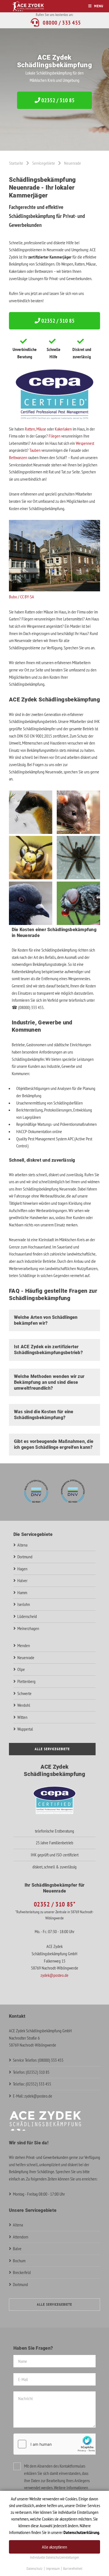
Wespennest (85, 443)
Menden (24, 1645)
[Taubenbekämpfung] (31, 923)
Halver (22, 1580)
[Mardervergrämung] (31, 832)
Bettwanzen (18, 457)
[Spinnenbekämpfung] (78, 878)
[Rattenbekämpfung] (78, 832)
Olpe (21, 1669)
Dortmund (25, 1557)
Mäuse (41, 429)
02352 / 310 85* (55, 1904)
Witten (22, 1717)
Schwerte (24, 1693)
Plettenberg (26, 1681)
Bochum (19, 2261)
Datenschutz (35, 2569)
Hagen (22, 1569)
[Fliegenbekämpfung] (78, 923)
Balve (17, 2249)
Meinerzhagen (28, 1628)
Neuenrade (26, 1657)
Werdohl (24, 1705)
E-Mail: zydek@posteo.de (33, 2096)
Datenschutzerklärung (81, 2532)
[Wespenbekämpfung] (31, 878)
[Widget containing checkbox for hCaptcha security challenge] (56, 2444)
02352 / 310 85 (57, 100)
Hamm (22, 1592)
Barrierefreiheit (73, 2569)
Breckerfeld (22, 2272)
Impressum (53, 2569)
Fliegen (54, 436)
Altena (22, 1545)
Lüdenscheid (27, 1616)
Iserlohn (24, 1604)
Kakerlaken (63, 429)
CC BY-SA (27, 597)
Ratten (30, 429)
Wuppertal (25, 1729)
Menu (99, 6)
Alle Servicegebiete (52, 1749)
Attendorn (21, 2237)
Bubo (13, 597)
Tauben (35, 450)
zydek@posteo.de (54, 1975)
